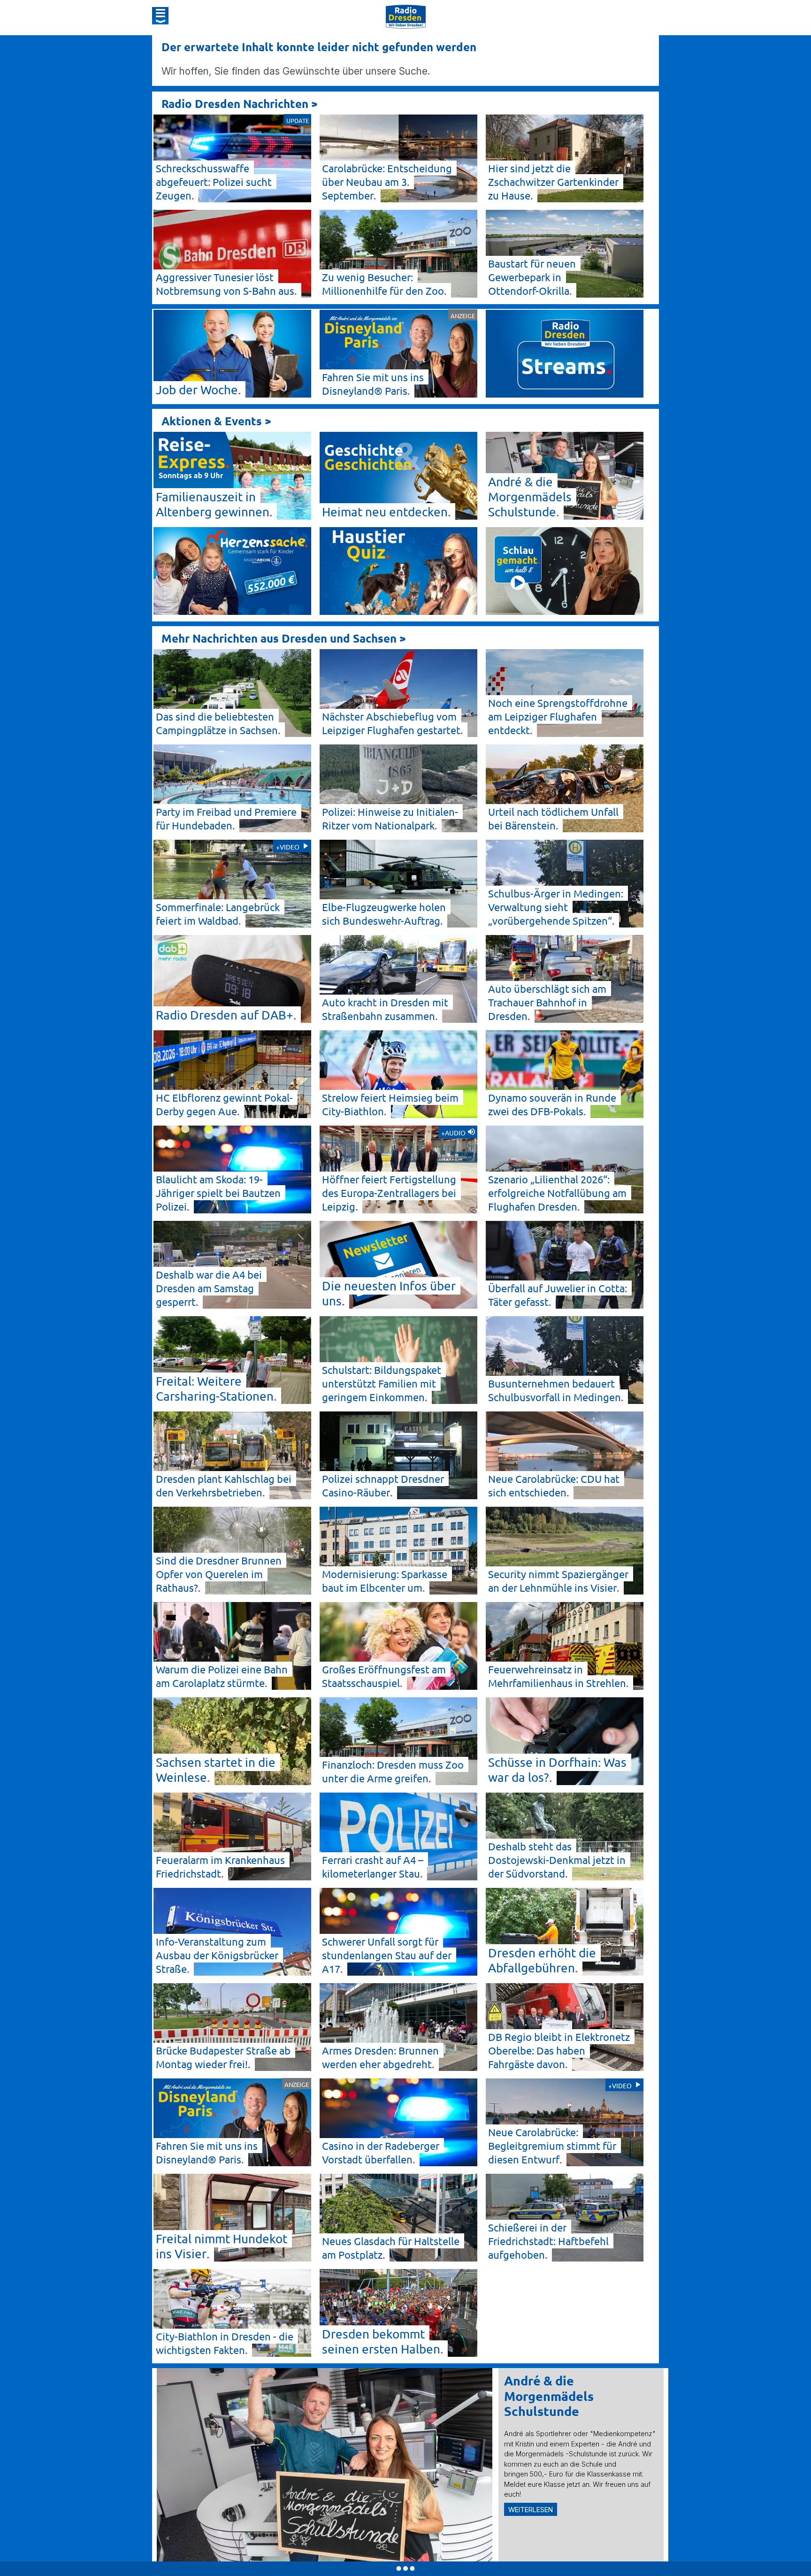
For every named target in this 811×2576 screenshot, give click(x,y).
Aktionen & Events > (216, 421)
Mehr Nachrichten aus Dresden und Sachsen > (284, 638)
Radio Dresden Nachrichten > (240, 103)
